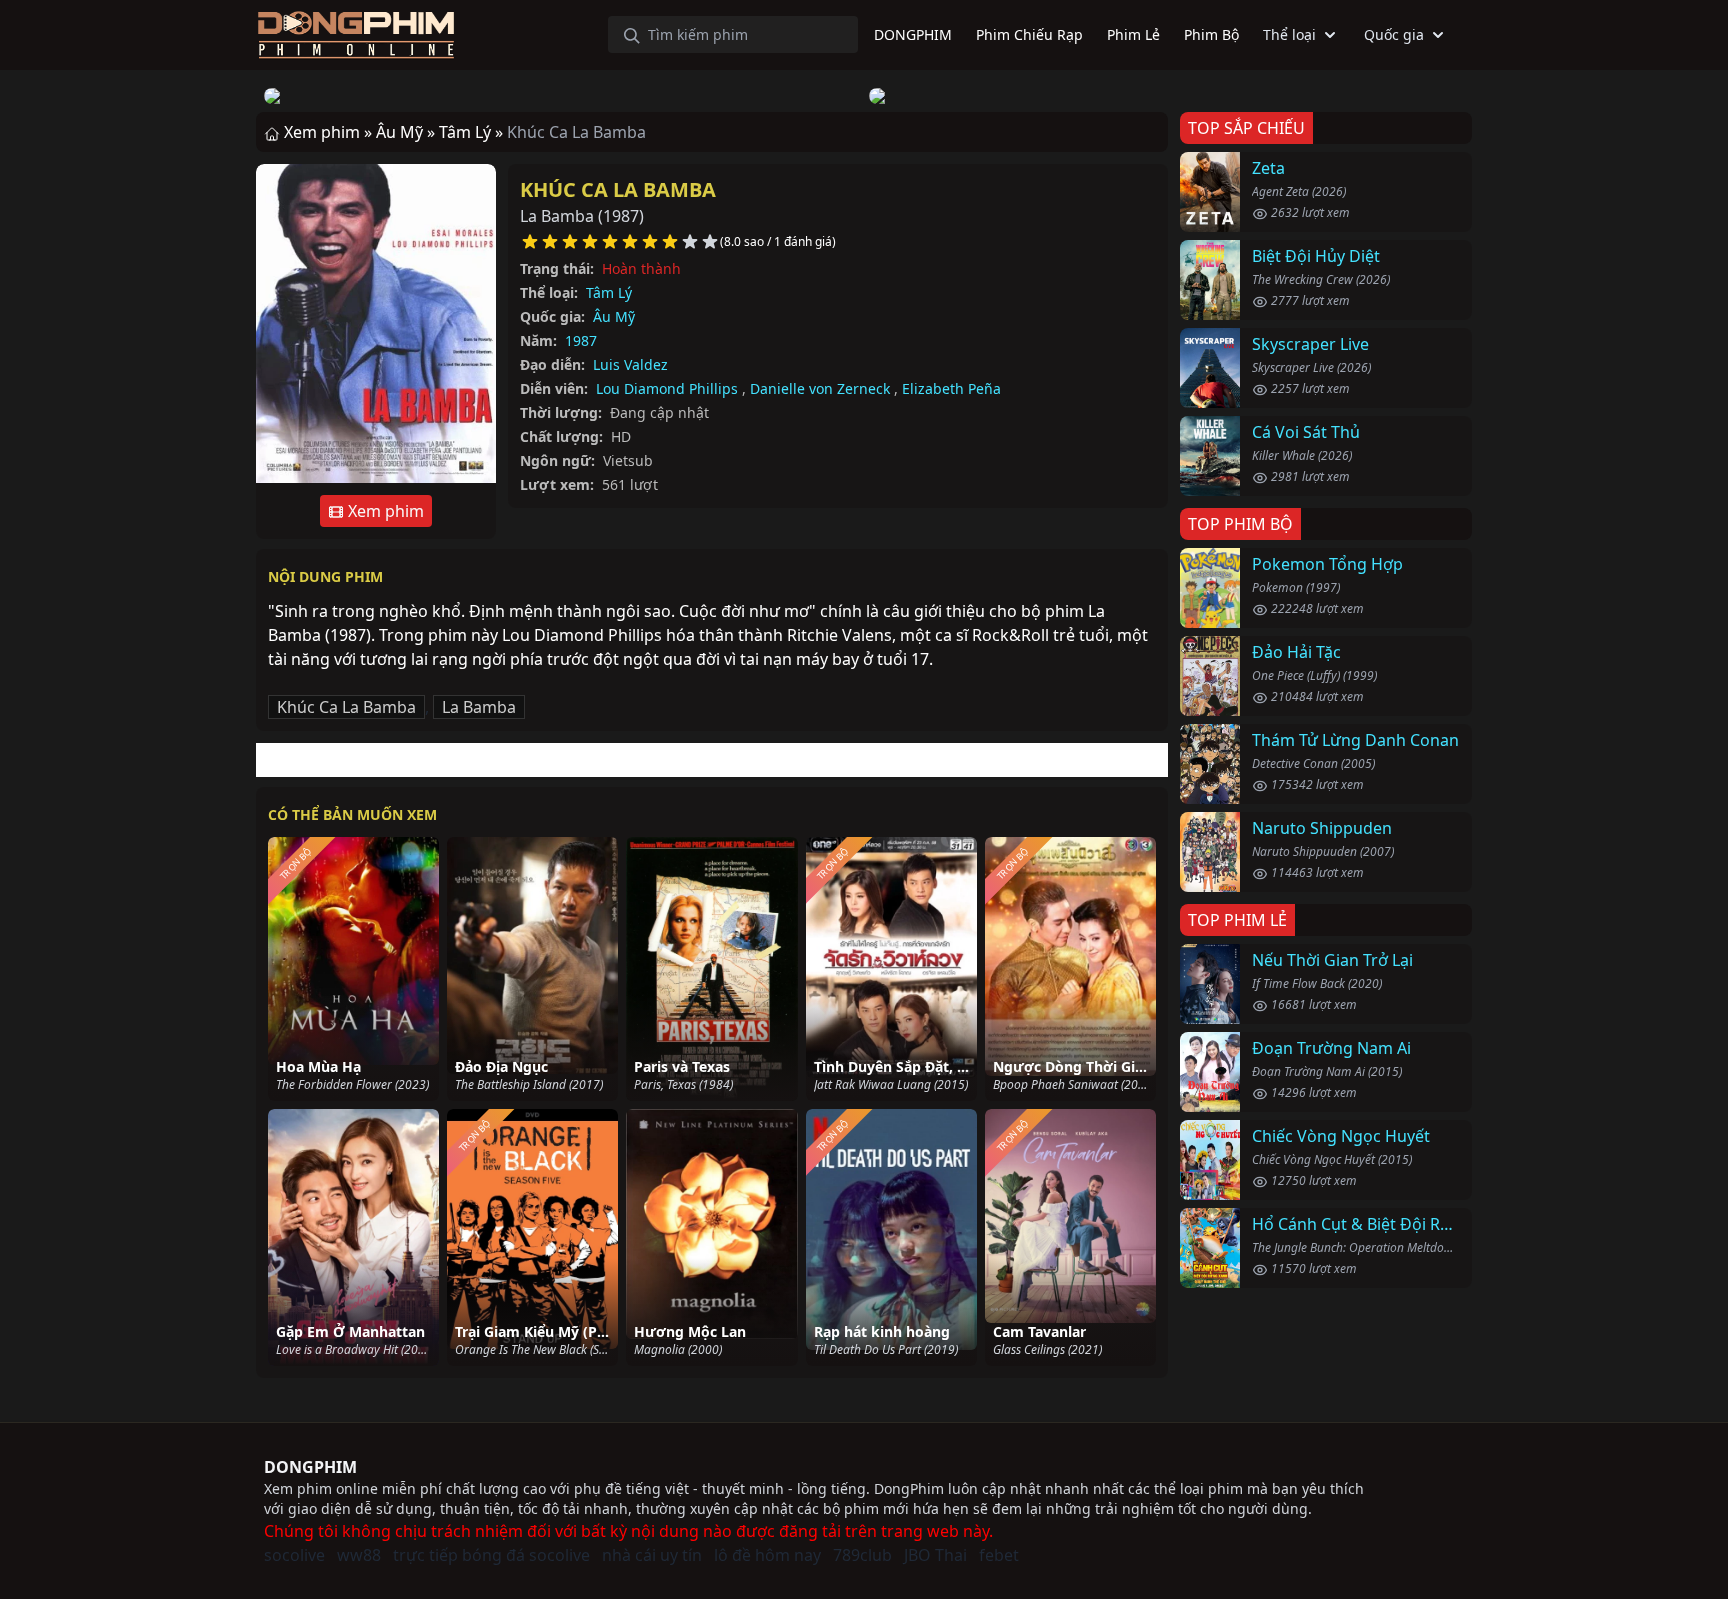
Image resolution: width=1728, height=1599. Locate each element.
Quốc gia (1394, 34)
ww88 (359, 1555)
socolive (294, 1555)
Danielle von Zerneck (820, 388)
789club (862, 1555)
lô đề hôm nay (767, 1555)
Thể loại (1289, 34)
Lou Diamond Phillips (667, 388)
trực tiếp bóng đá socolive (491, 1555)
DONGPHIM (310, 1467)
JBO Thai (935, 1555)
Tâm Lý (609, 292)
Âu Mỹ (614, 316)
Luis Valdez (630, 364)
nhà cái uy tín (652, 1555)
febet (999, 1555)
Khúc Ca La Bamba (618, 189)
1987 (581, 340)
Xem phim (384, 511)
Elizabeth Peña (951, 388)
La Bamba (479, 707)
